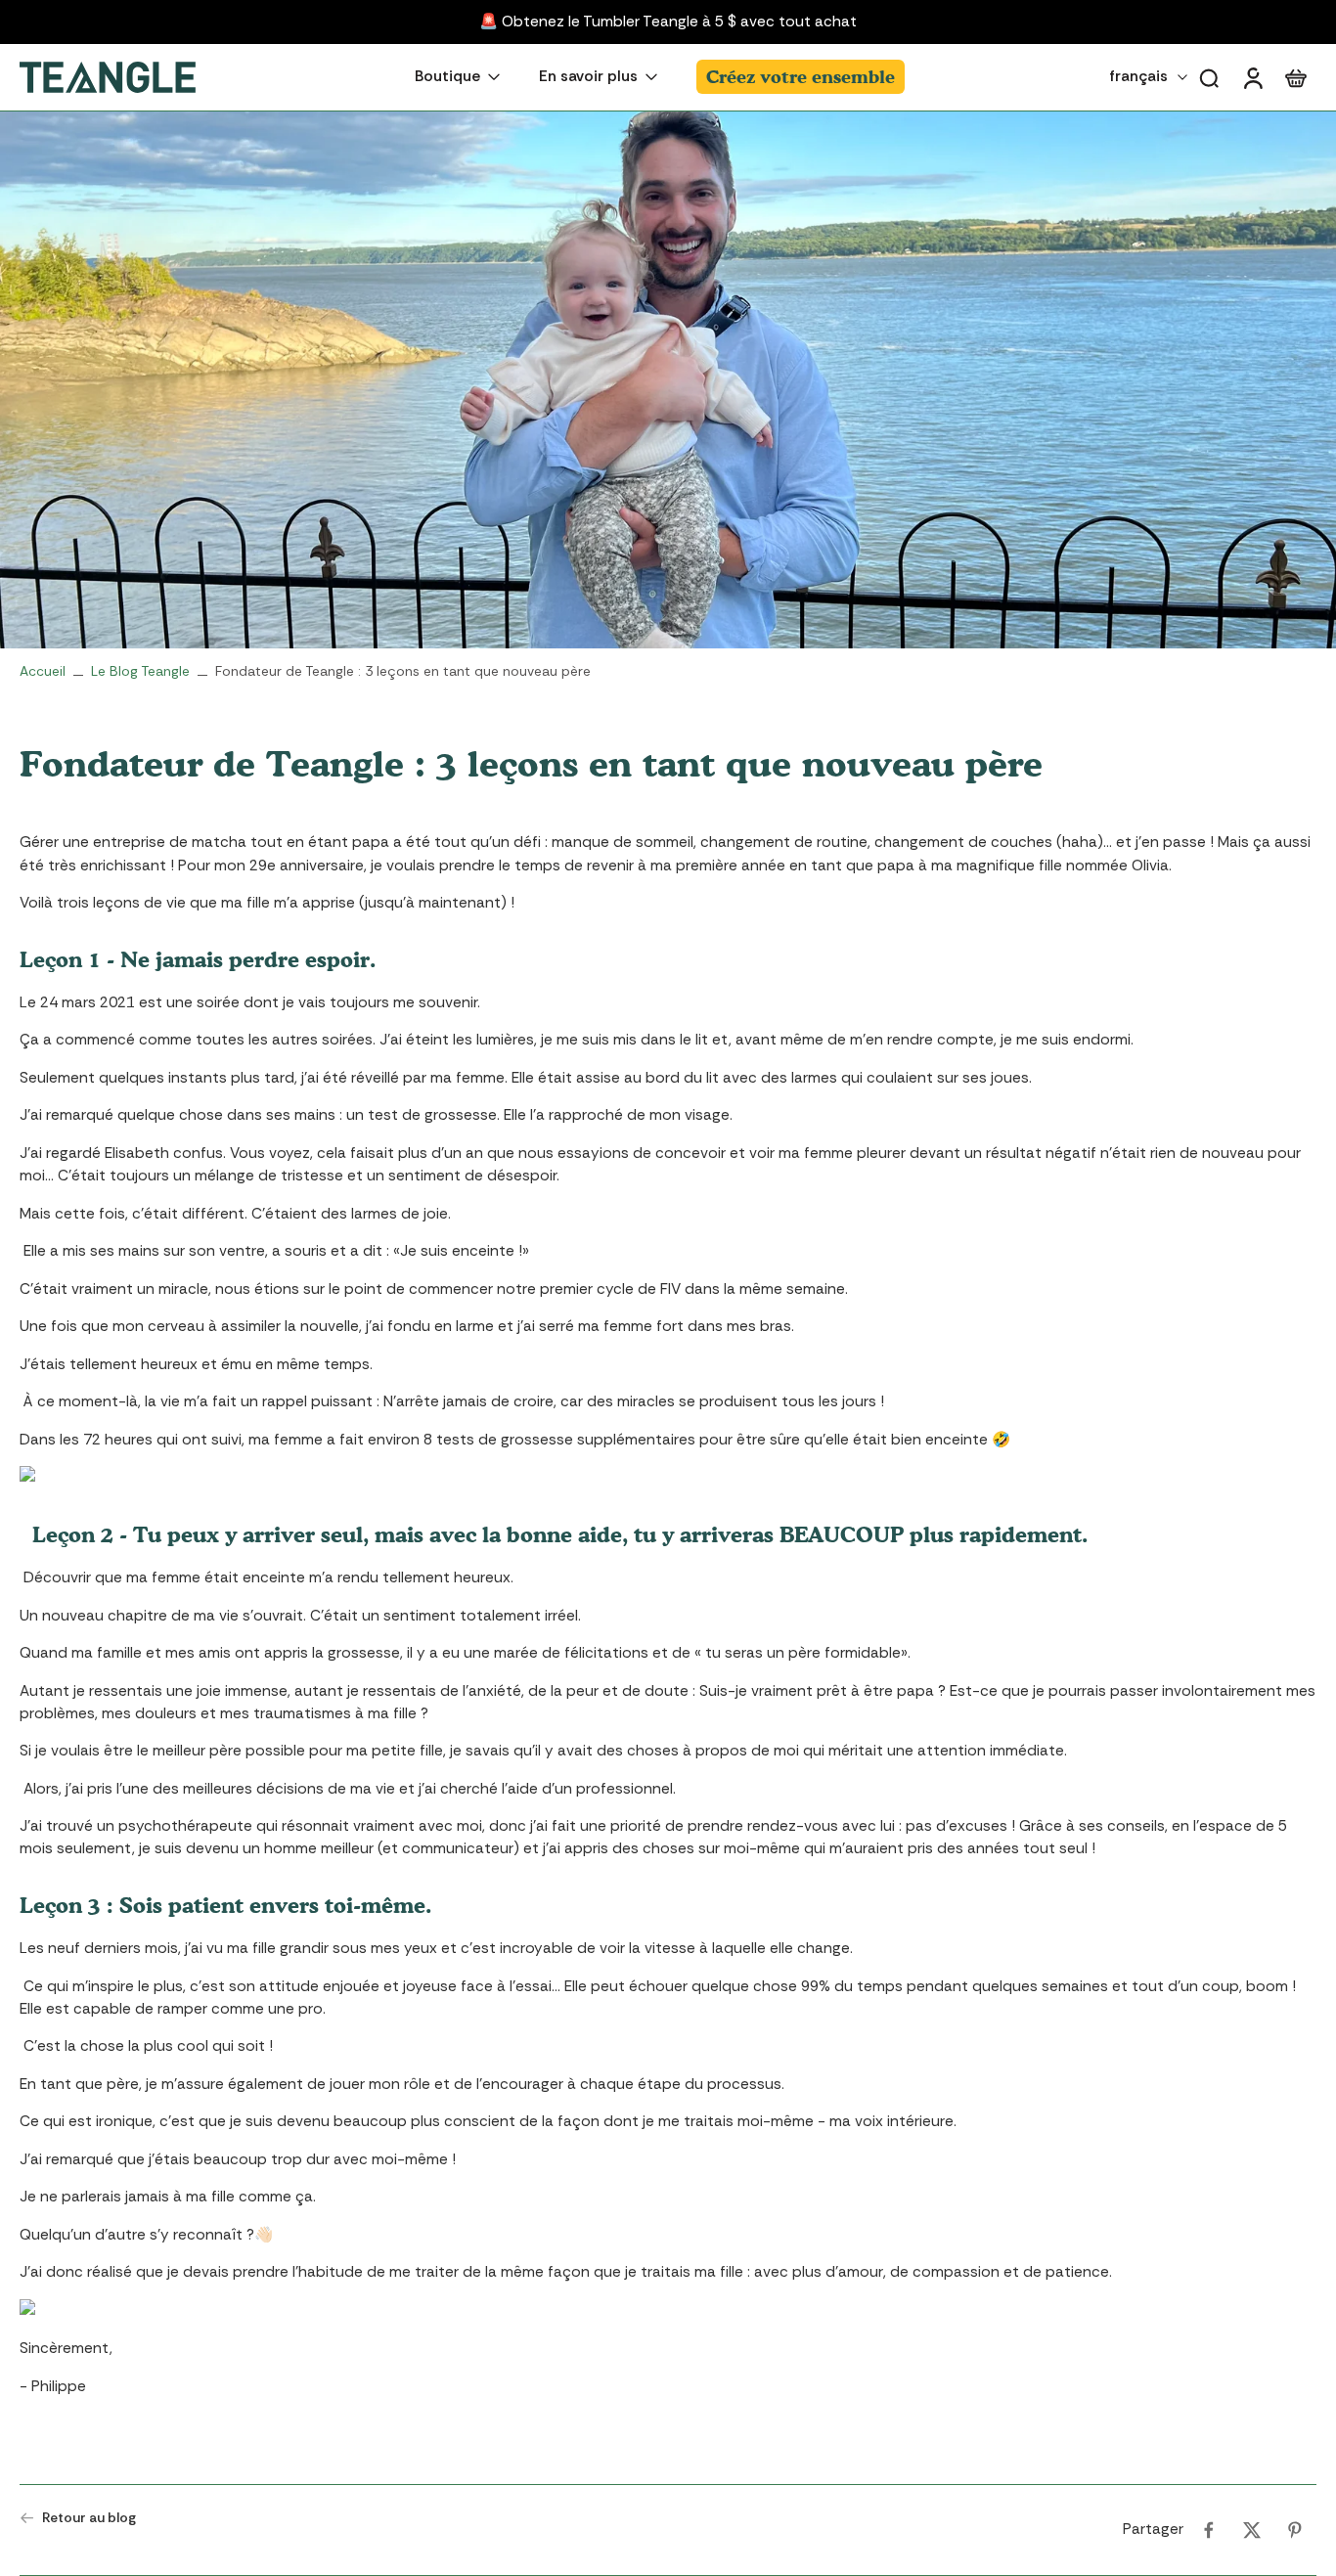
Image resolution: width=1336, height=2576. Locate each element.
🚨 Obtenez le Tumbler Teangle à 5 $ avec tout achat (668, 22)
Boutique (447, 77)
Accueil (43, 671)
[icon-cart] (1295, 77)
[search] (1209, 77)
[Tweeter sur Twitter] (1252, 2530)
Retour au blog (89, 2517)
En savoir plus (588, 77)
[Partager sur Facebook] (1209, 2530)
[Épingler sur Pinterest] (1295, 2530)
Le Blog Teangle (140, 671)
